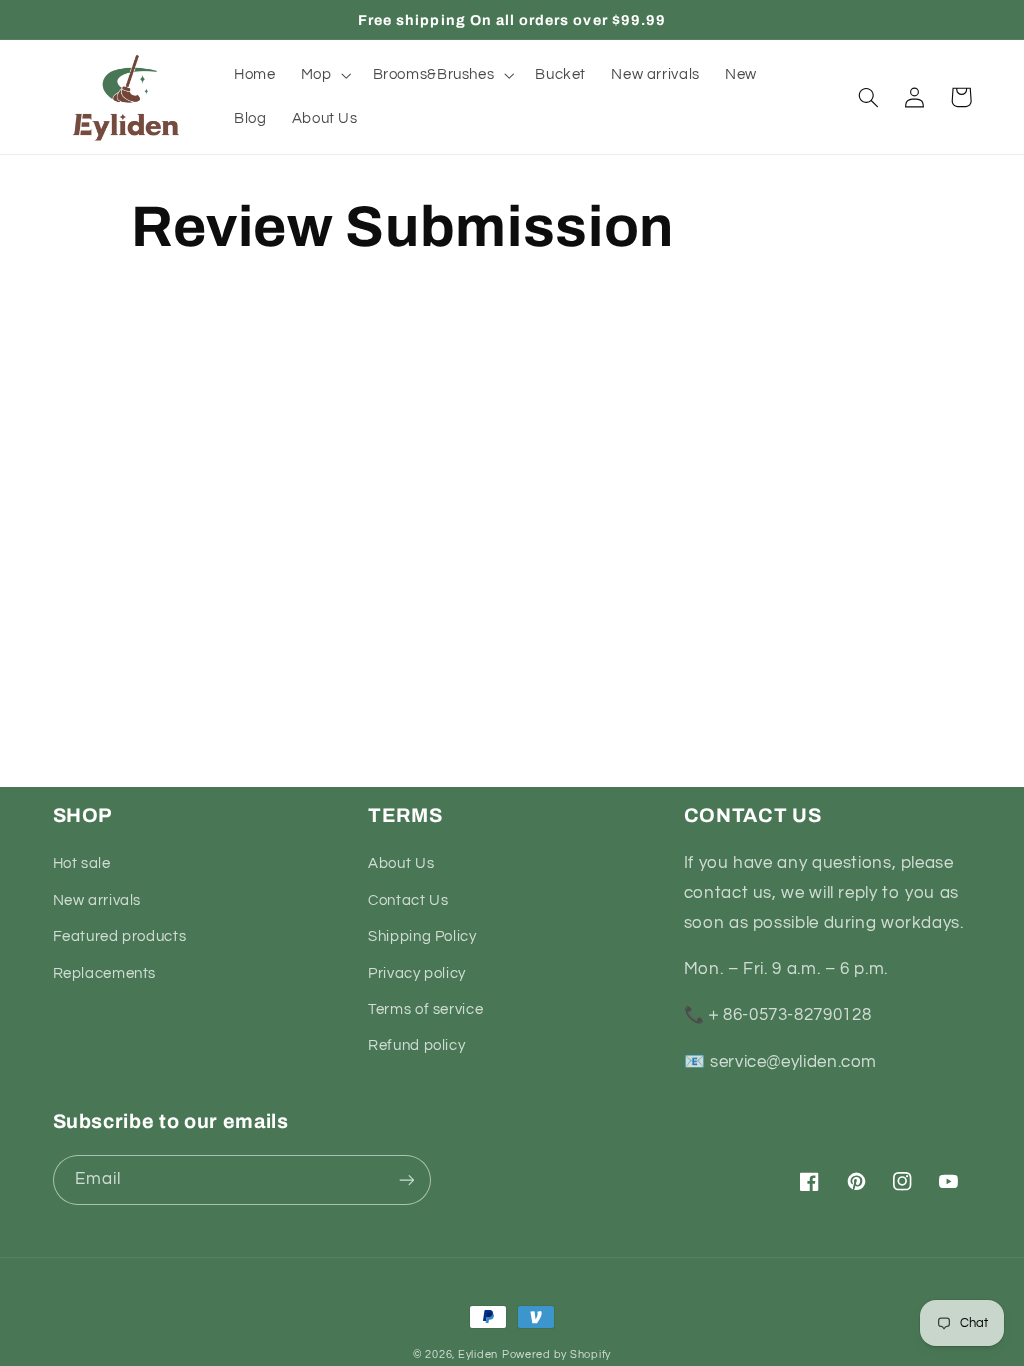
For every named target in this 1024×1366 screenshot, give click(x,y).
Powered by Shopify (556, 1354)
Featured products (120, 936)
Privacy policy (417, 973)
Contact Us (408, 900)
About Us (401, 863)
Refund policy (416, 1045)
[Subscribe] (406, 1179)
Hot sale (82, 863)
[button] (324, 75)
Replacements (105, 973)
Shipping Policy (422, 936)
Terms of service (425, 1009)
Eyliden (478, 1354)
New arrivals (97, 900)
